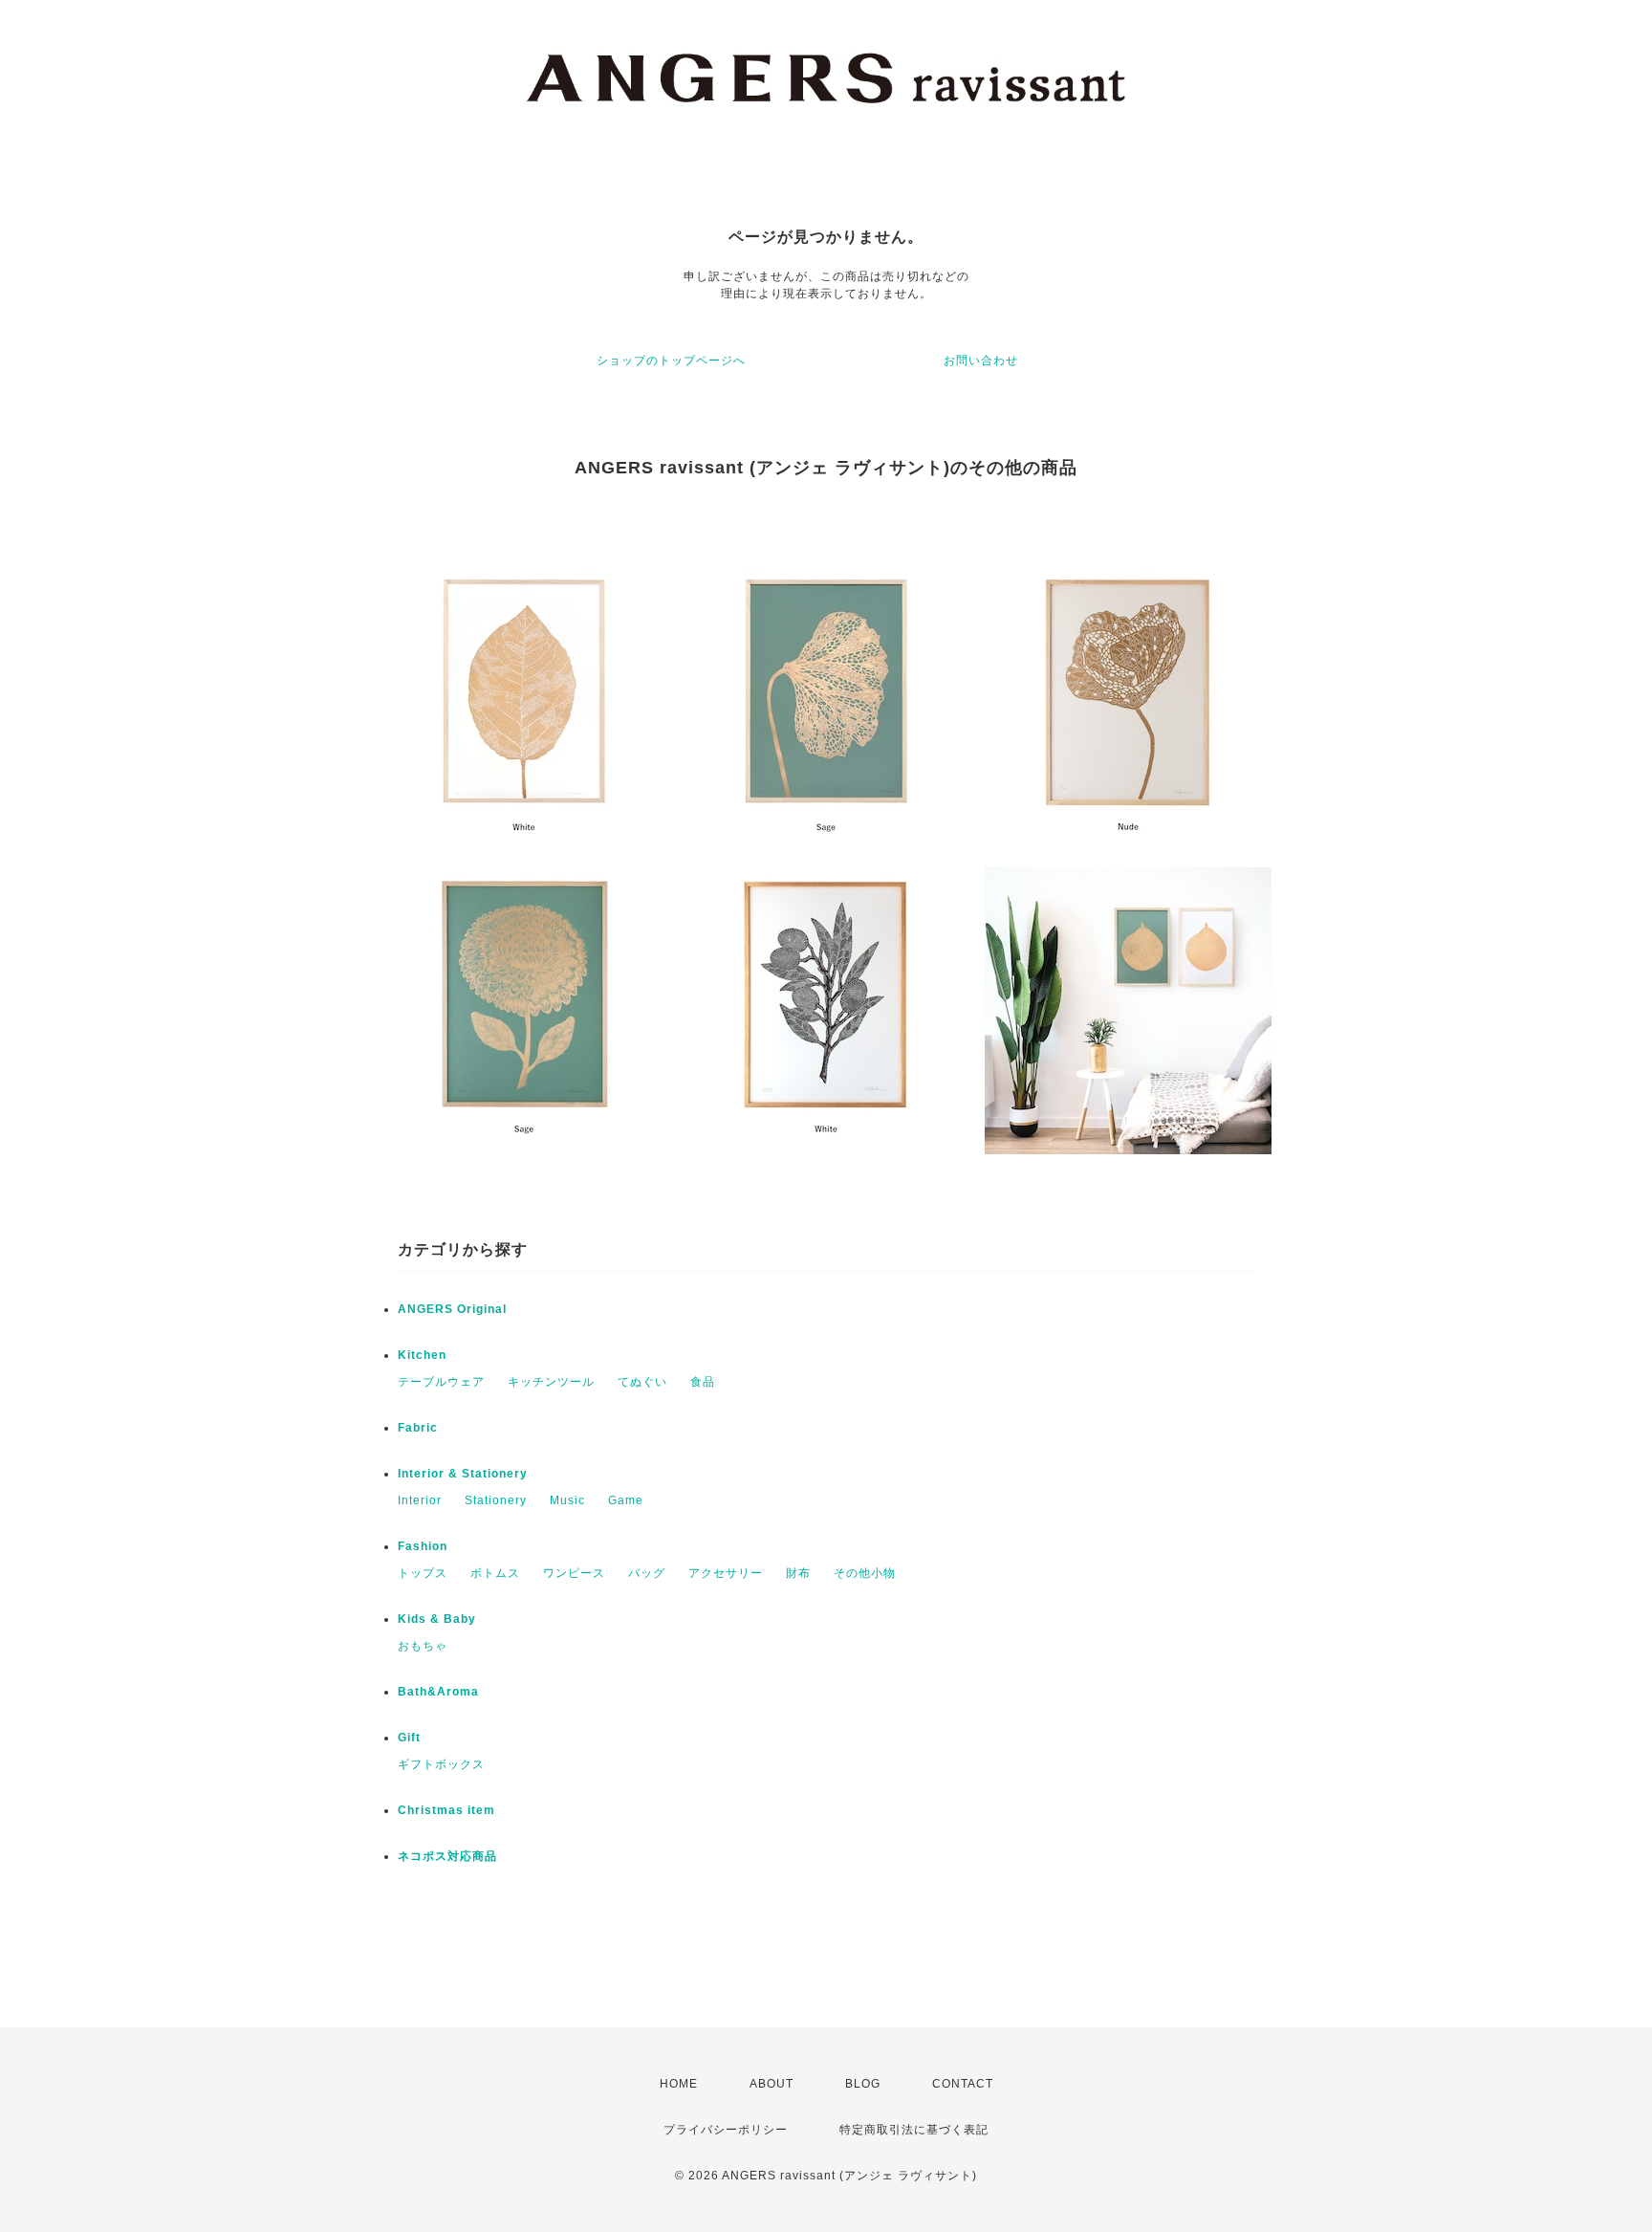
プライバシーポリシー (726, 2130)
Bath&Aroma (438, 1692)
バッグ (647, 1573)
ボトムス (495, 1573)
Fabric (418, 1428)
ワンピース (574, 1573)
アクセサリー (726, 1573)
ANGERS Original (452, 1309)
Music (567, 1500)
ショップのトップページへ (671, 361)
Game (626, 1500)
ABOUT (772, 2084)
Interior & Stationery (463, 1474)
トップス (423, 1573)
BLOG (863, 2084)
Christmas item (446, 1810)
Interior (420, 1500)
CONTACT (963, 2084)
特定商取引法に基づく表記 (914, 2130)
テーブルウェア (441, 1382)
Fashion (423, 1546)
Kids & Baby (437, 1619)
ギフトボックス (441, 1764)
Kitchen (422, 1355)
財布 (798, 1573)
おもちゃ (423, 1646)
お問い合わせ (981, 361)
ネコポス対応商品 (447, 1856)
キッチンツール (551, 1382)
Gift (409, 1738)
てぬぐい (642, 1382)
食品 (703, 1382)
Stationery (496, 1500)
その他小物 (865, 1573)
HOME (679, 2084)
